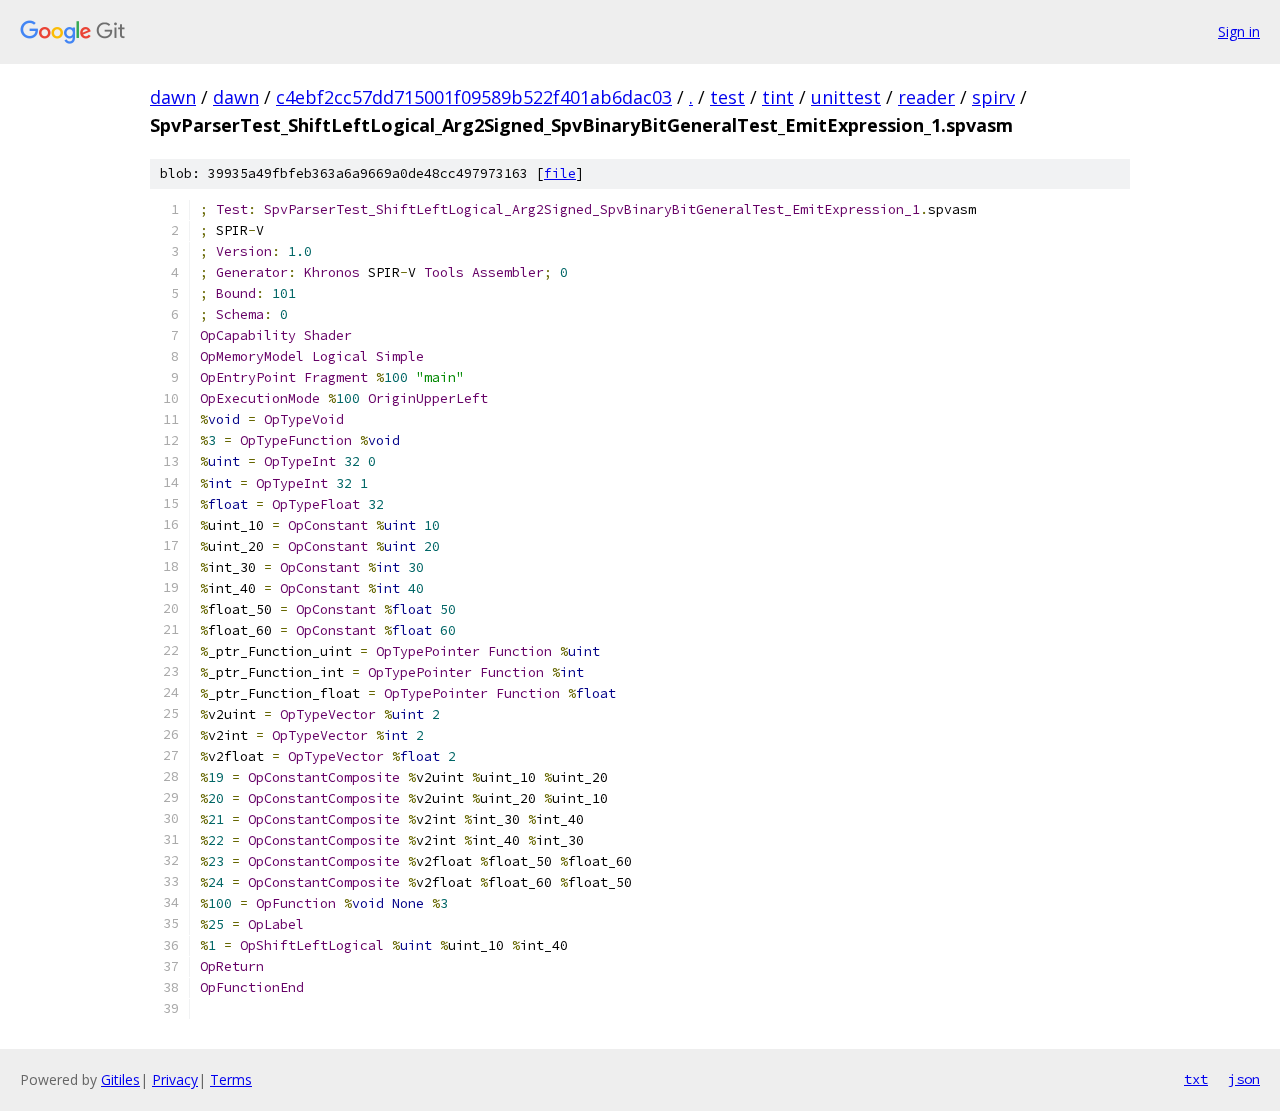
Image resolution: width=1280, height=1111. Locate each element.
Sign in (1239, 31)
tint (778, 97)
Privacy (175, 1079)
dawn (173, 97)
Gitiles (120, 1079)
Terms (231, 1079)
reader (926, 97)
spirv (993, 97)
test (727, 97)
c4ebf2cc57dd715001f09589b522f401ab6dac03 (474, 97)
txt (1196, 1079)
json (1244, 1079)
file (560, 173)
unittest (846, 97)
